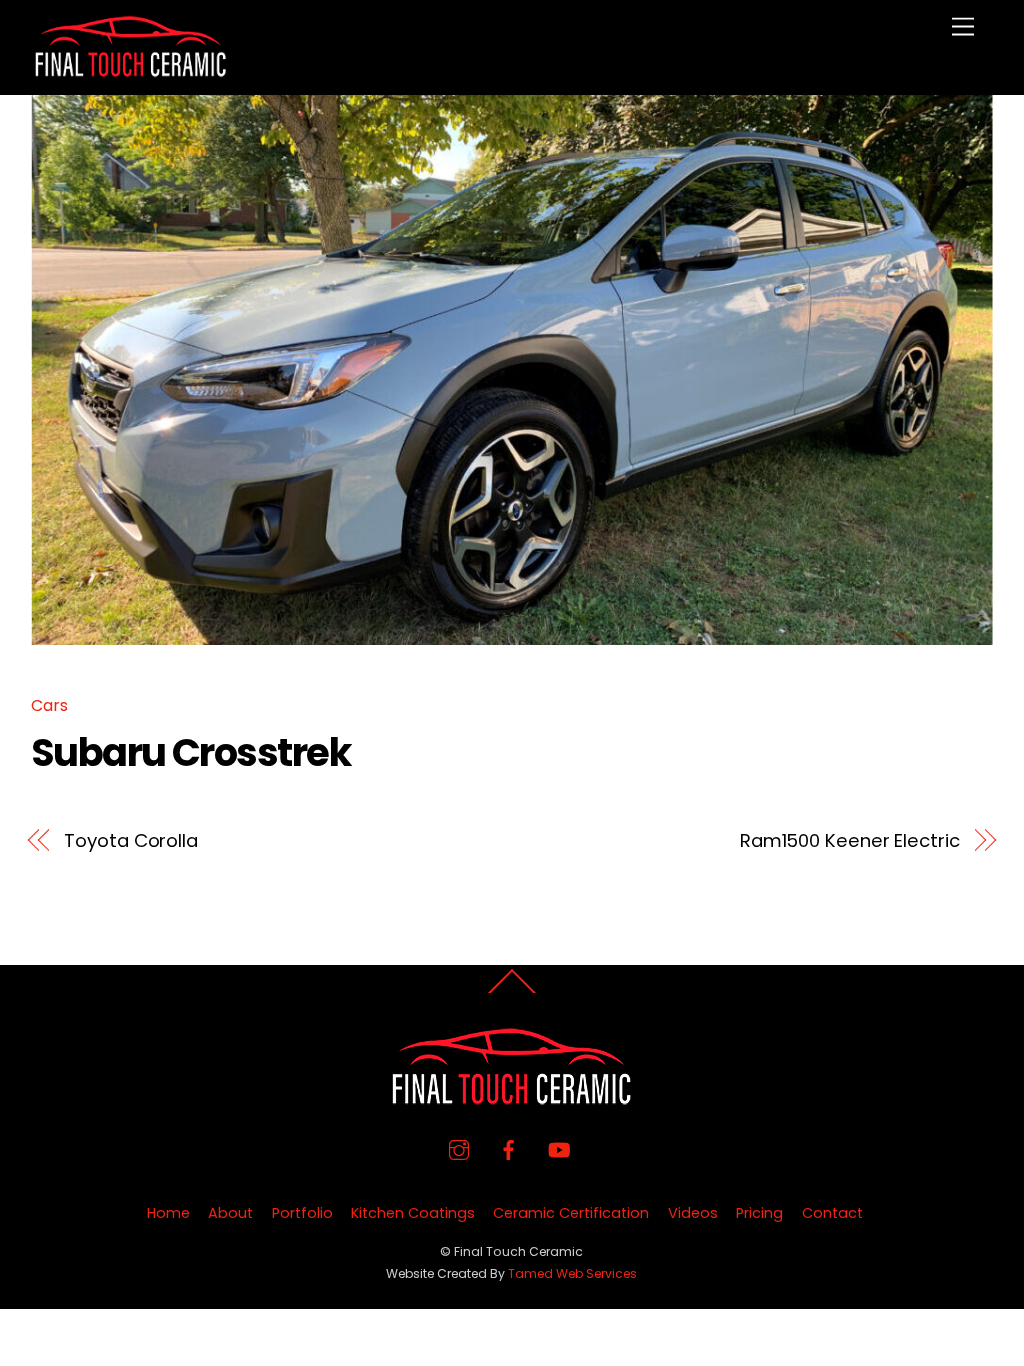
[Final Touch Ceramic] (131, 69)
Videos (693, 1213)
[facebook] (509, 1149)
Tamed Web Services (572, 1273)
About (230, 1213)
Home (168, 1213)
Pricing (759, 1213)
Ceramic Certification (571, 1213)
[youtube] (559, 1149)
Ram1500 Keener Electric (850, 840)
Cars (49, 705)
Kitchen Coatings (413, 1213)
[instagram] (459, 1149)
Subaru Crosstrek (190, 752)
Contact (832, 1213)
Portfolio (302, 1213)
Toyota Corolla (131, 840)
